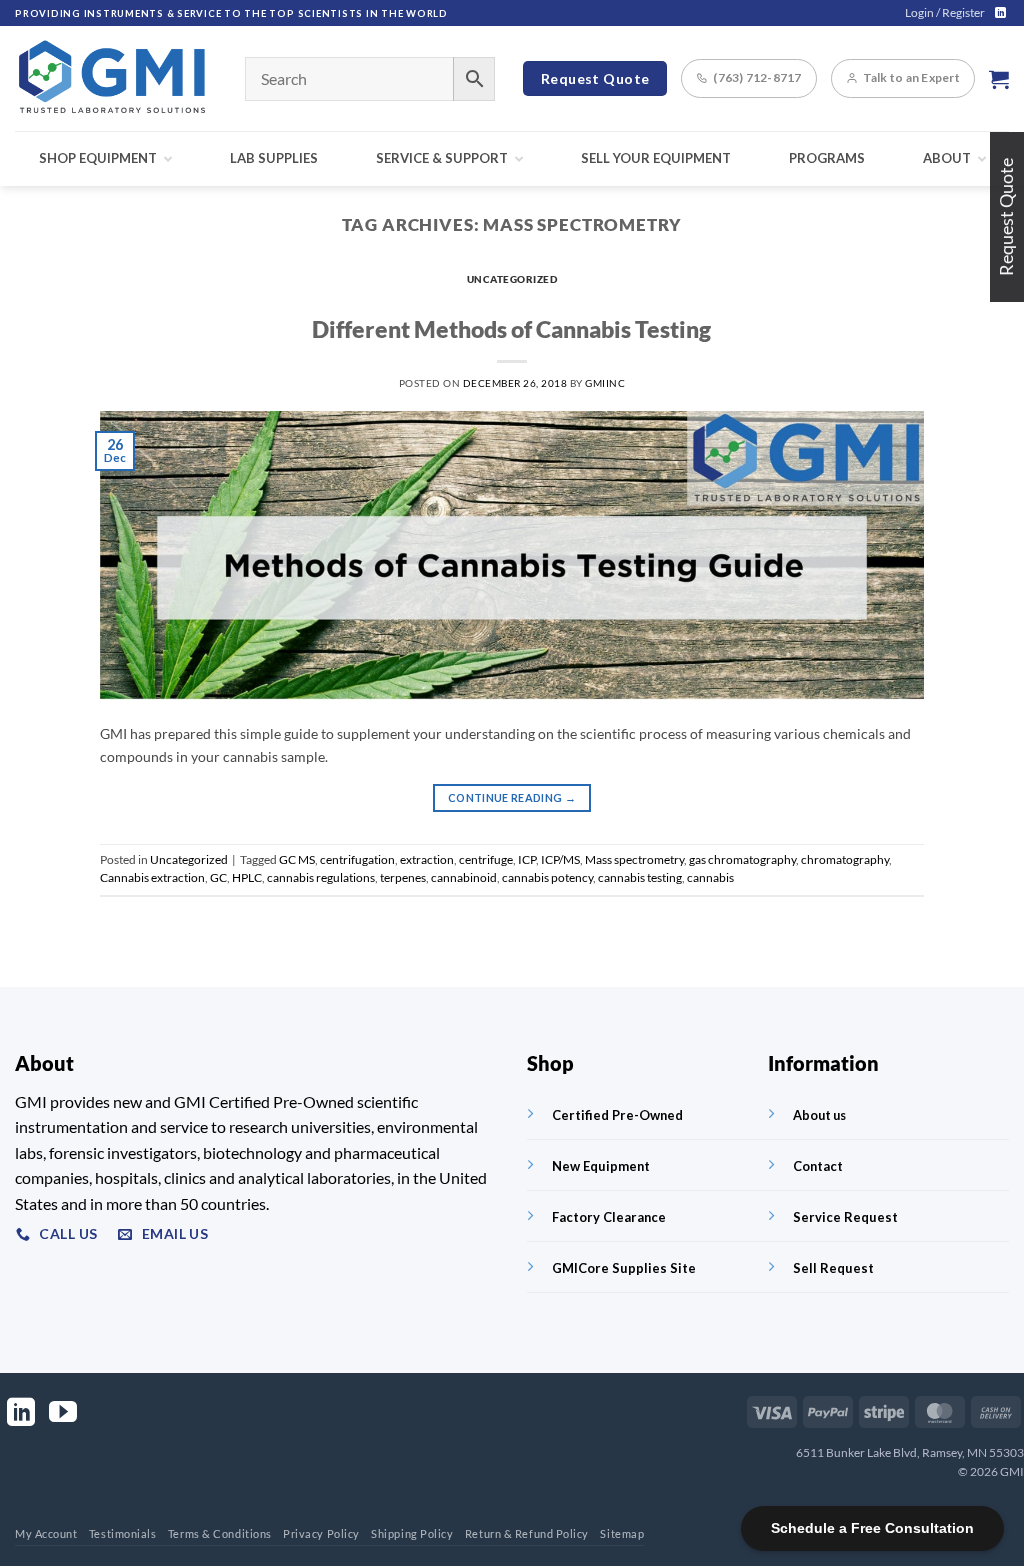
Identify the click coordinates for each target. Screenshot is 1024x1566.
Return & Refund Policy (527, 1533)
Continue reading (512, 797)
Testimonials (123, 1533)
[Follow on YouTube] (63, 1414)
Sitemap (622, 1533)
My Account (46, 1533)
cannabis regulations (321, 877)
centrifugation (357, 859)
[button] (945, 13)
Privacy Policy (321, 1533)
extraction (427, 859)
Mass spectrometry (634, 859)
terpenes (403, 877)
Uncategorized (512, 279)
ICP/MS (560, 859)
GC (218, 877)
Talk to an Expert (911, 77)
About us (819, 1115)
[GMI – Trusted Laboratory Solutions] (115, 78)
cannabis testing (640, 877)
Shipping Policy (412, 1533)
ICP (527, 859)
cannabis (710, 877)
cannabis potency (547, 877)
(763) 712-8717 (757, 77)
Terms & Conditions (220, 1533)
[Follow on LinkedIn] (1000, 13)
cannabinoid (464, 877)
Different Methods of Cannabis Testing (511, 329)
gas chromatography (742, 859)
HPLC (247, 877)
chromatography (845, 859)
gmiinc (605, 383)
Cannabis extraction (152, 877)
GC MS (297, 859)
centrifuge (486, 859)
